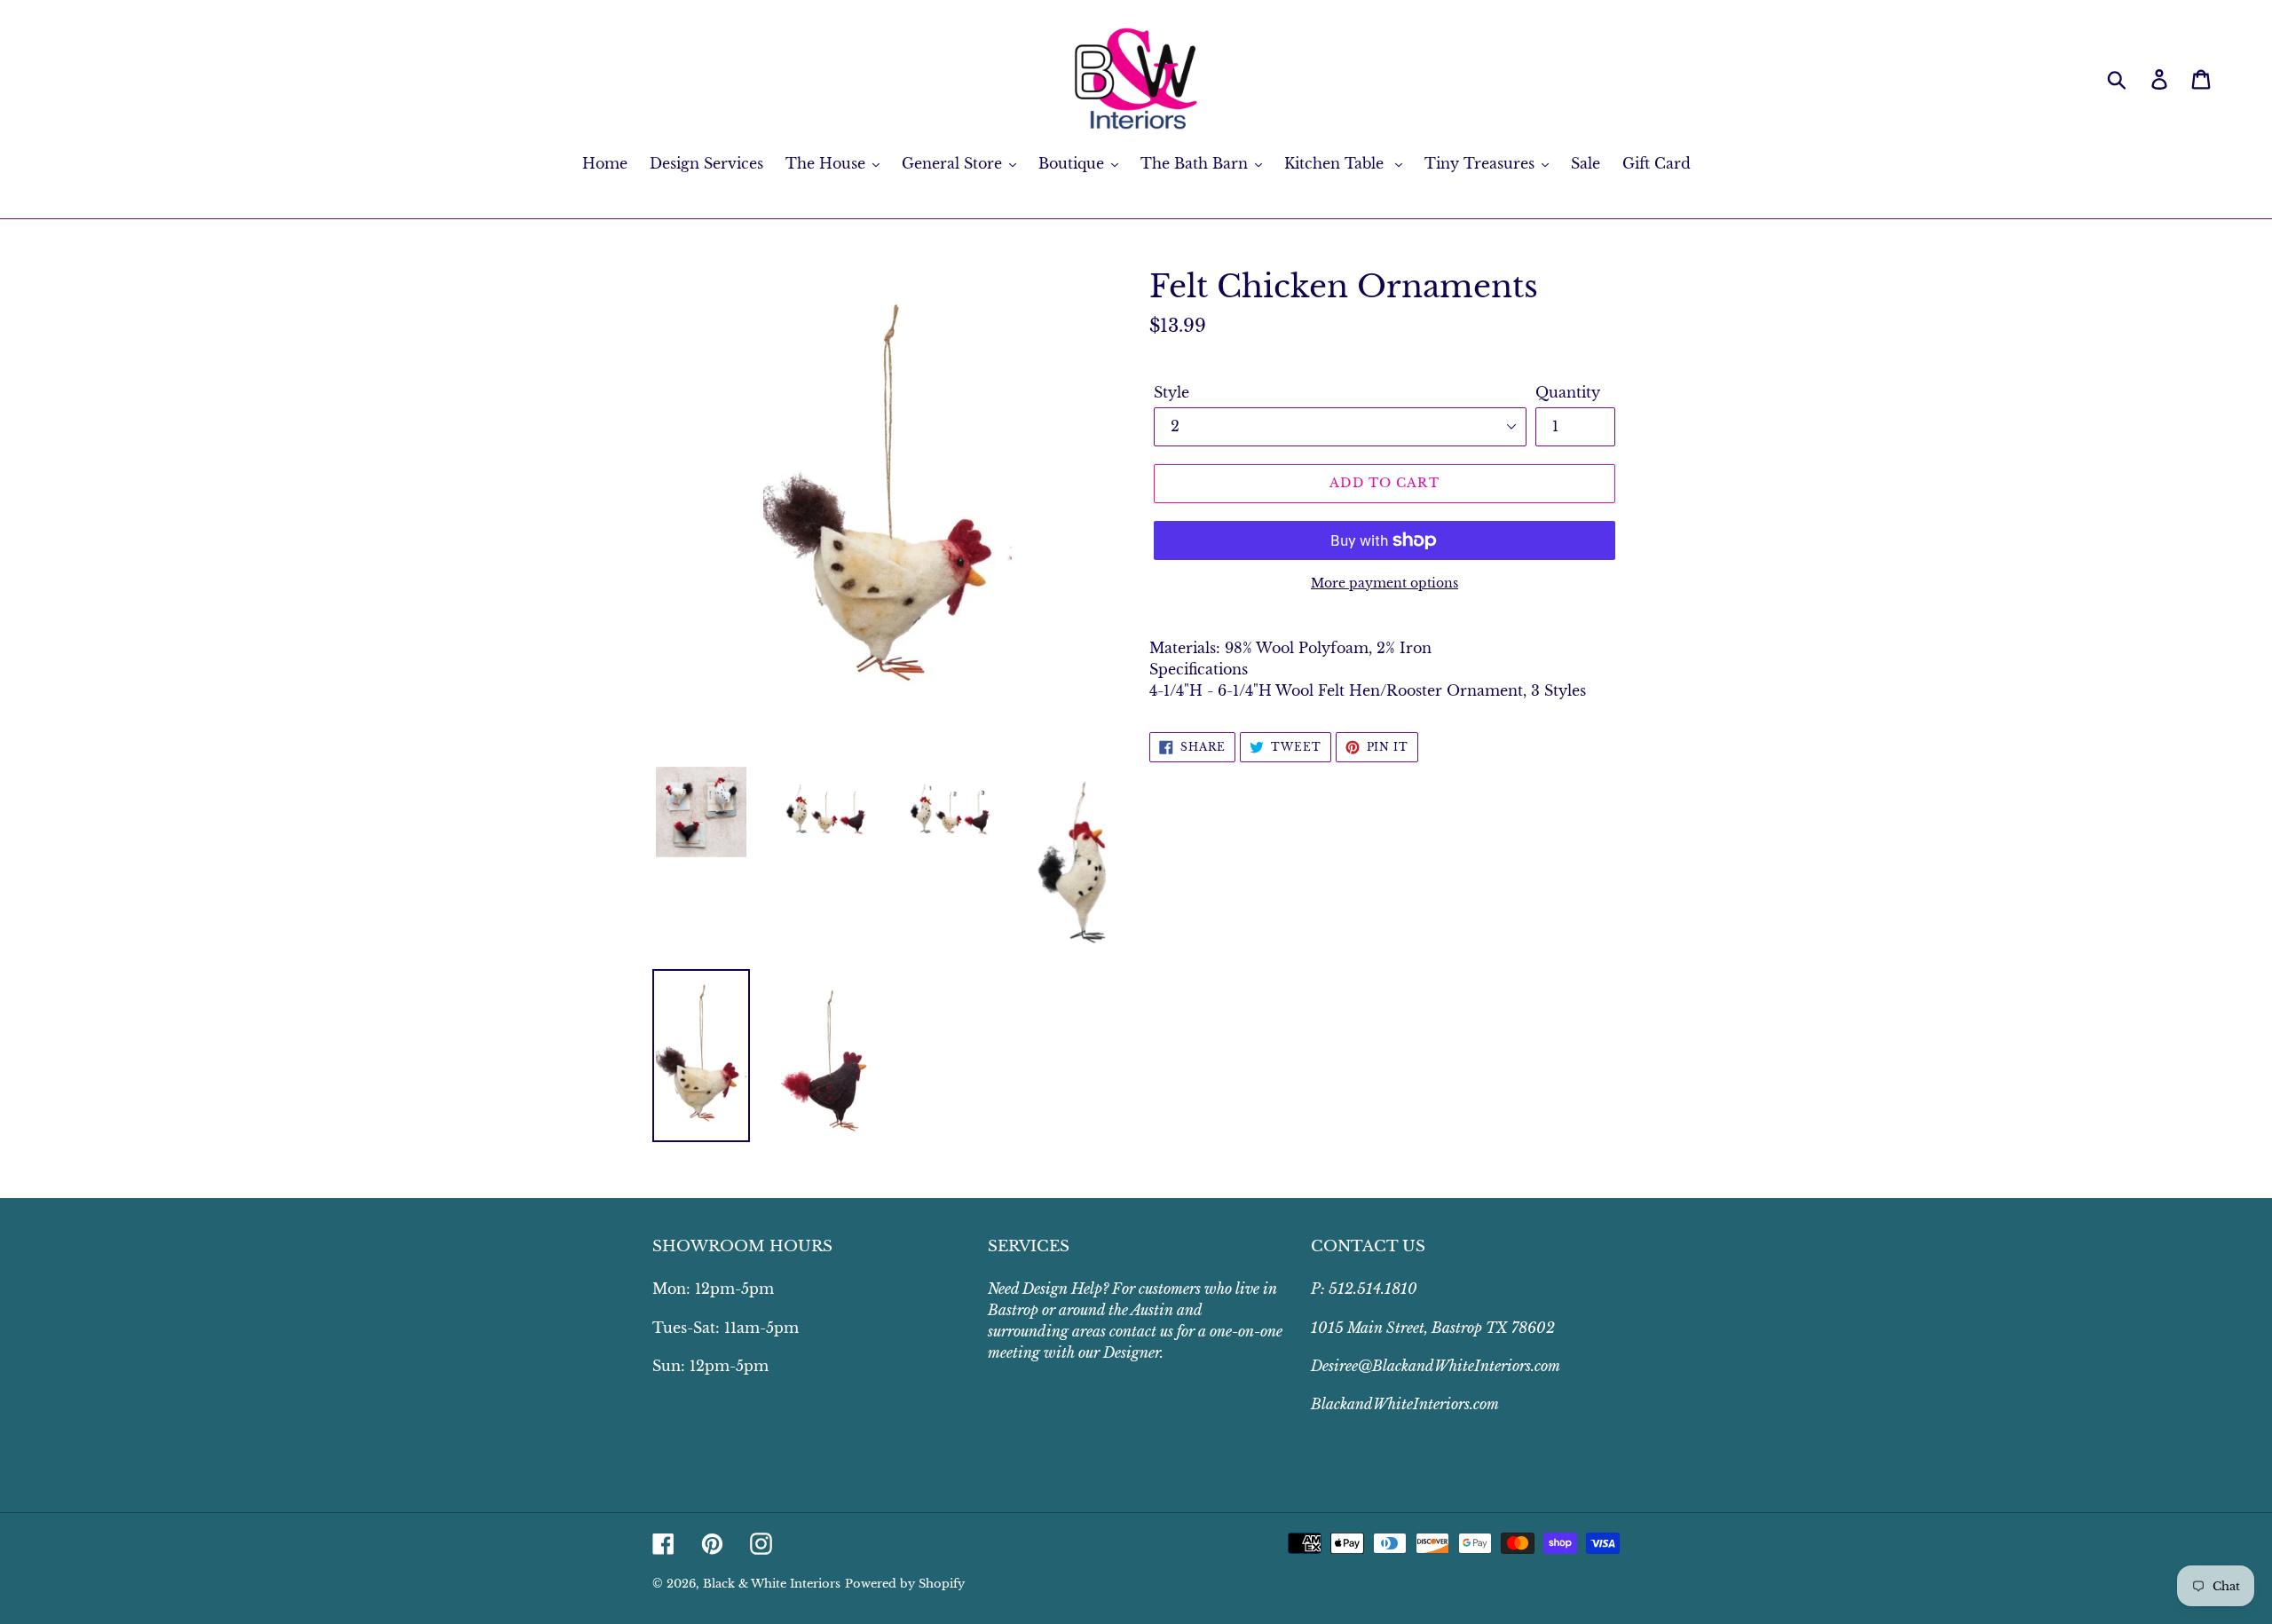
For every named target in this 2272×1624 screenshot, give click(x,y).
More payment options (1384, 583)
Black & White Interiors (772, 1584)
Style (1171, 392)
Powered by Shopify (905, 1584)
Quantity (1568, 392)
